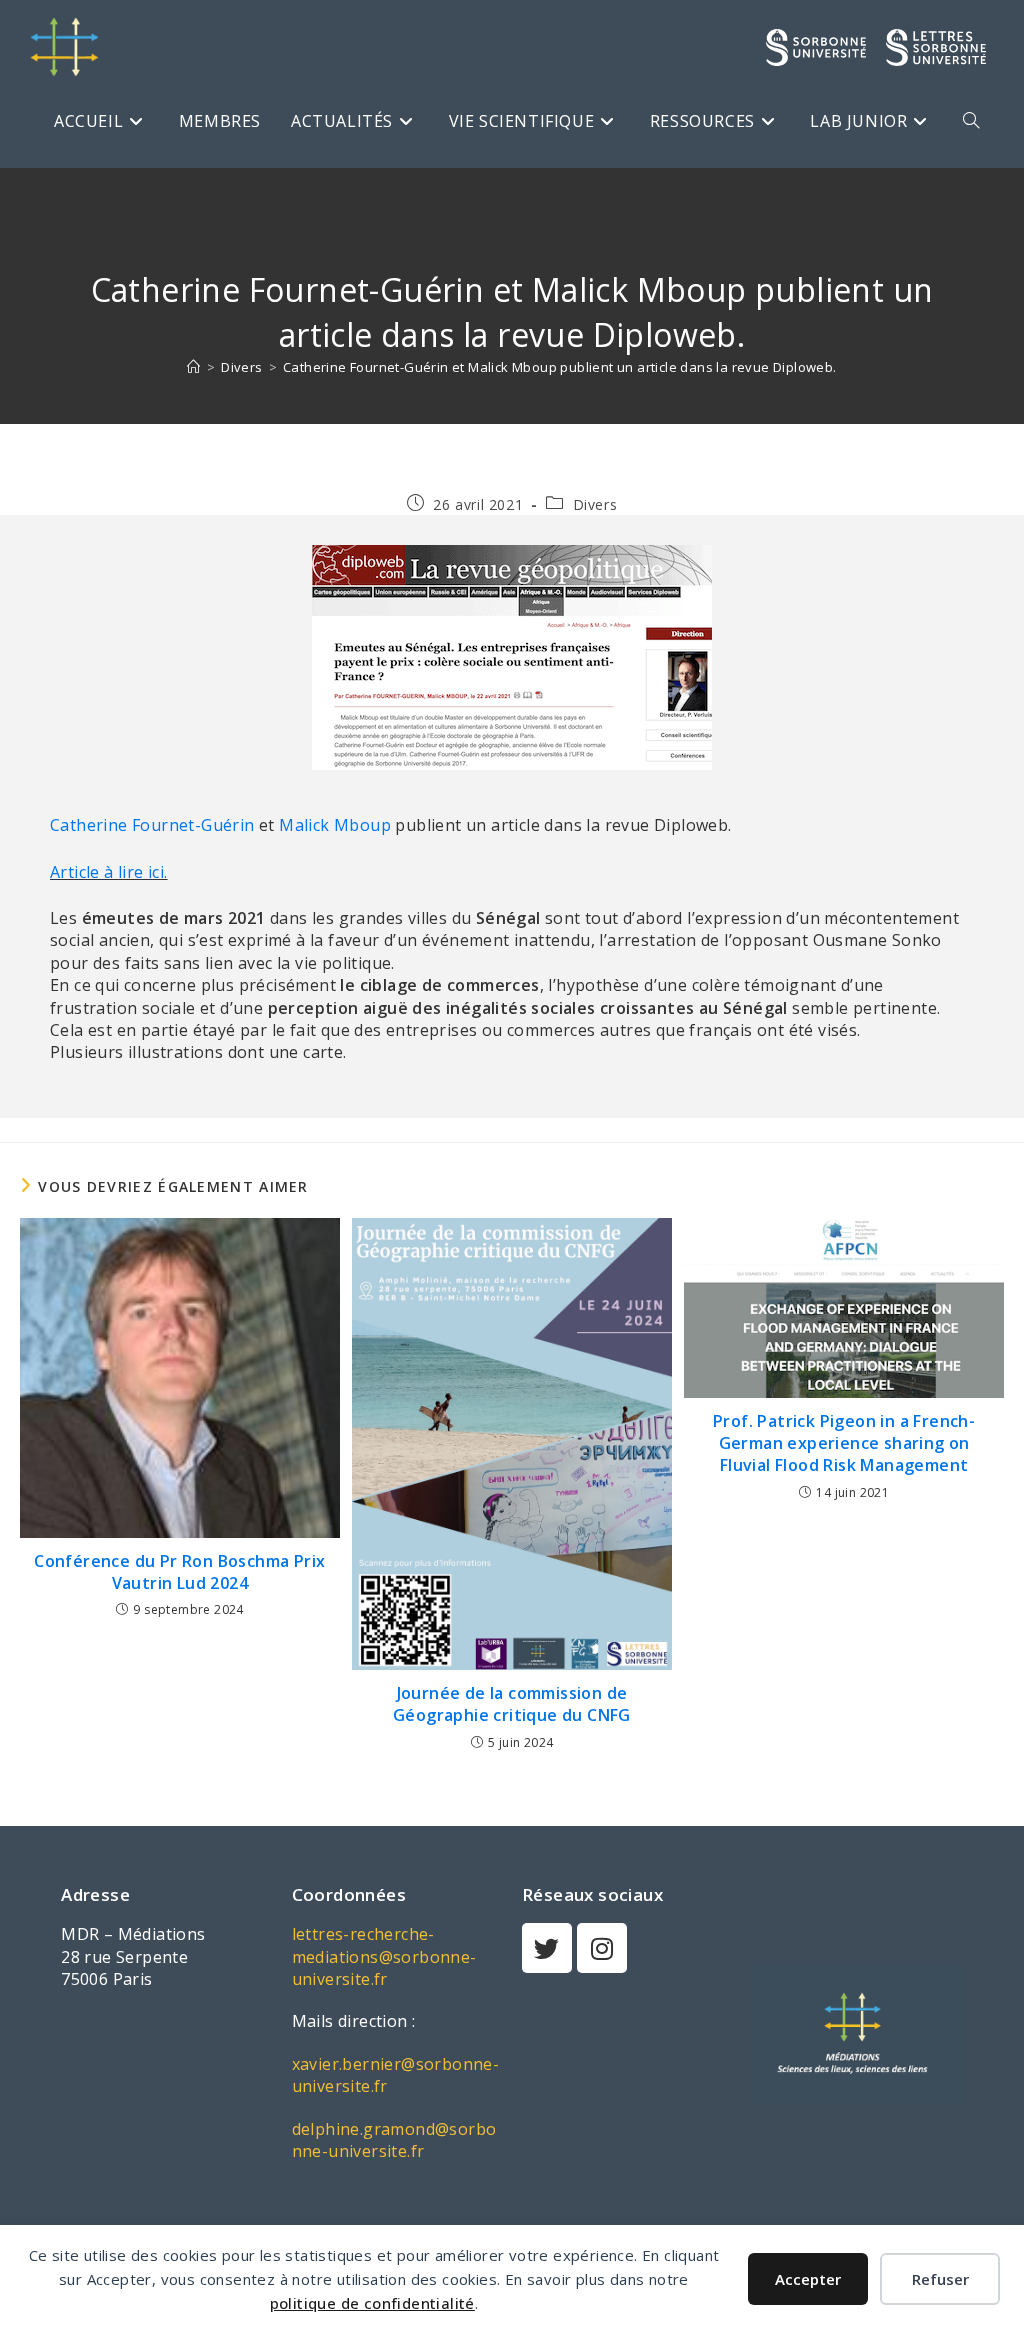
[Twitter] (547, 1948)
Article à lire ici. (109, 872)
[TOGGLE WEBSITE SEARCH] (971, 121)
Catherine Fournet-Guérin (152, 825)
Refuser (940, 2279)
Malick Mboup (335, 825)
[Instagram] (602, 1948)
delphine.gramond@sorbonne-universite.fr (394, 2140)
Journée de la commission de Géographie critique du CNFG (512, 1704)
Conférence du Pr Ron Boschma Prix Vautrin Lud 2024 (179, 1572)
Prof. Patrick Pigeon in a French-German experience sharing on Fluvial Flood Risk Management (844, 1443)
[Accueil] (193, 367)
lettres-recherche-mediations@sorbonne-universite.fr (384, 1956)
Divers (595, 504)
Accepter (808, 2279)
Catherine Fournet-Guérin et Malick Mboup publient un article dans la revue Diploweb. (560, 367)
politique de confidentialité (372, 2303)
